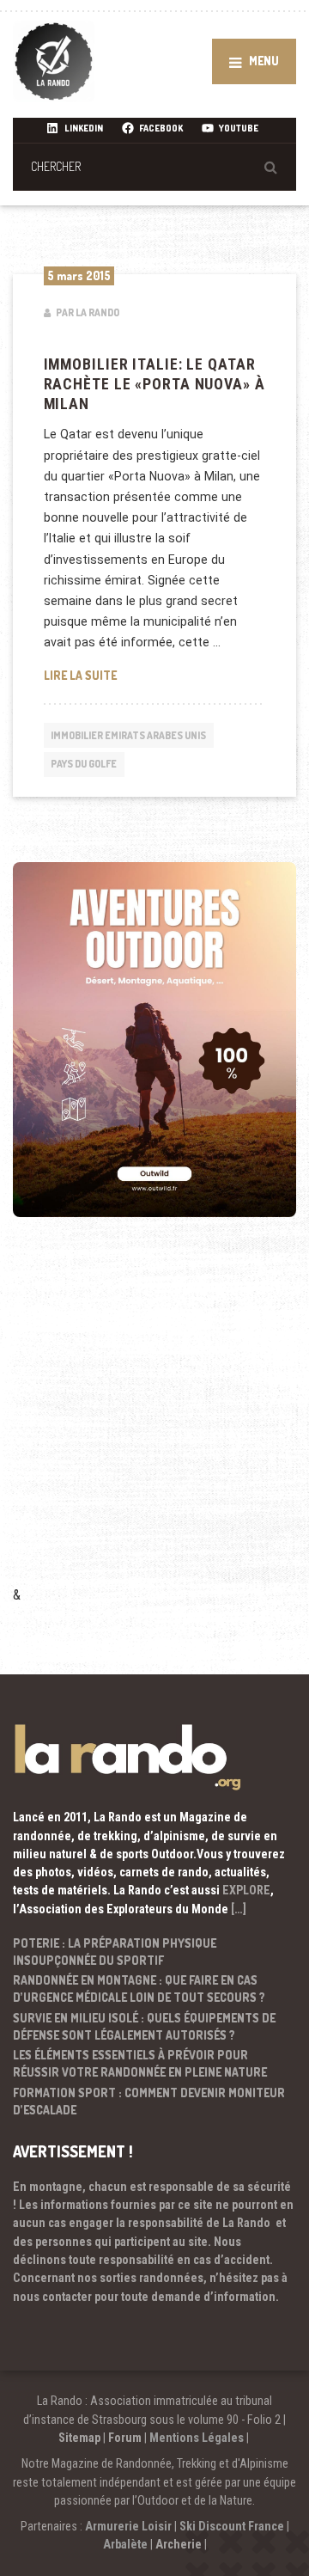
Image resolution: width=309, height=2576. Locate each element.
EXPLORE (246, 1890)
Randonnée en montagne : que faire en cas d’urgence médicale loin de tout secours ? (139, 1989)
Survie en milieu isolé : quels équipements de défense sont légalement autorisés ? (144, 2026)
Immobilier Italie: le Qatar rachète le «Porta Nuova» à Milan (154, 384)
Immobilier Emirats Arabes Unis (128, 735)
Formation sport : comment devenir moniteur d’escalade (149, 2101)
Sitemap (79, 2438)
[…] (239, 1909)
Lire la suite (155, 675)
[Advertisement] (154, 1424)
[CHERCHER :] (154, 166)
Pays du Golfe (84, 764)
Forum (125, 2438)
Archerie (179, 2544)
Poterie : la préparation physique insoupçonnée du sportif (115, 1952)
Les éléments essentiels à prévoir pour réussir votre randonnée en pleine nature (140, 2063)
